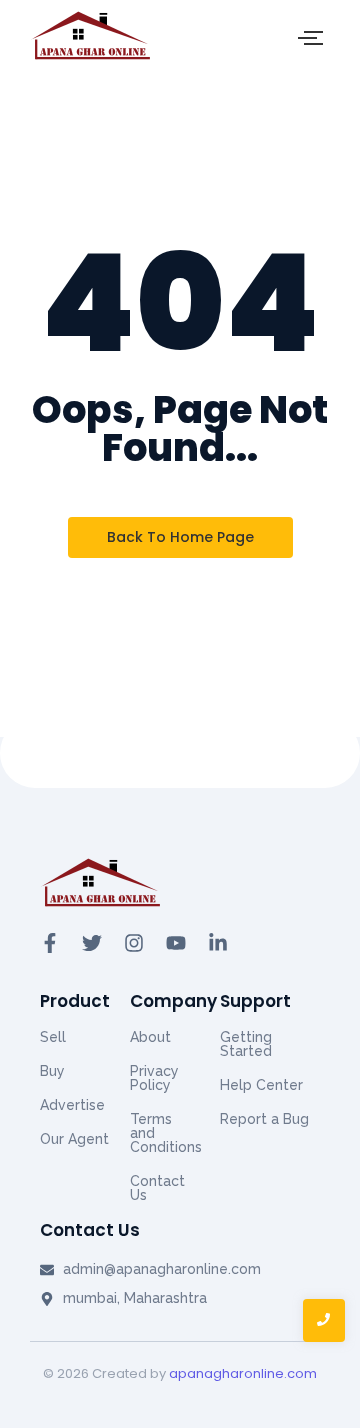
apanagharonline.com (243, 1373)
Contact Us (157, 1188)
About (150, 1037)
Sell (53, 1037)
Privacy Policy (154, 1078)
